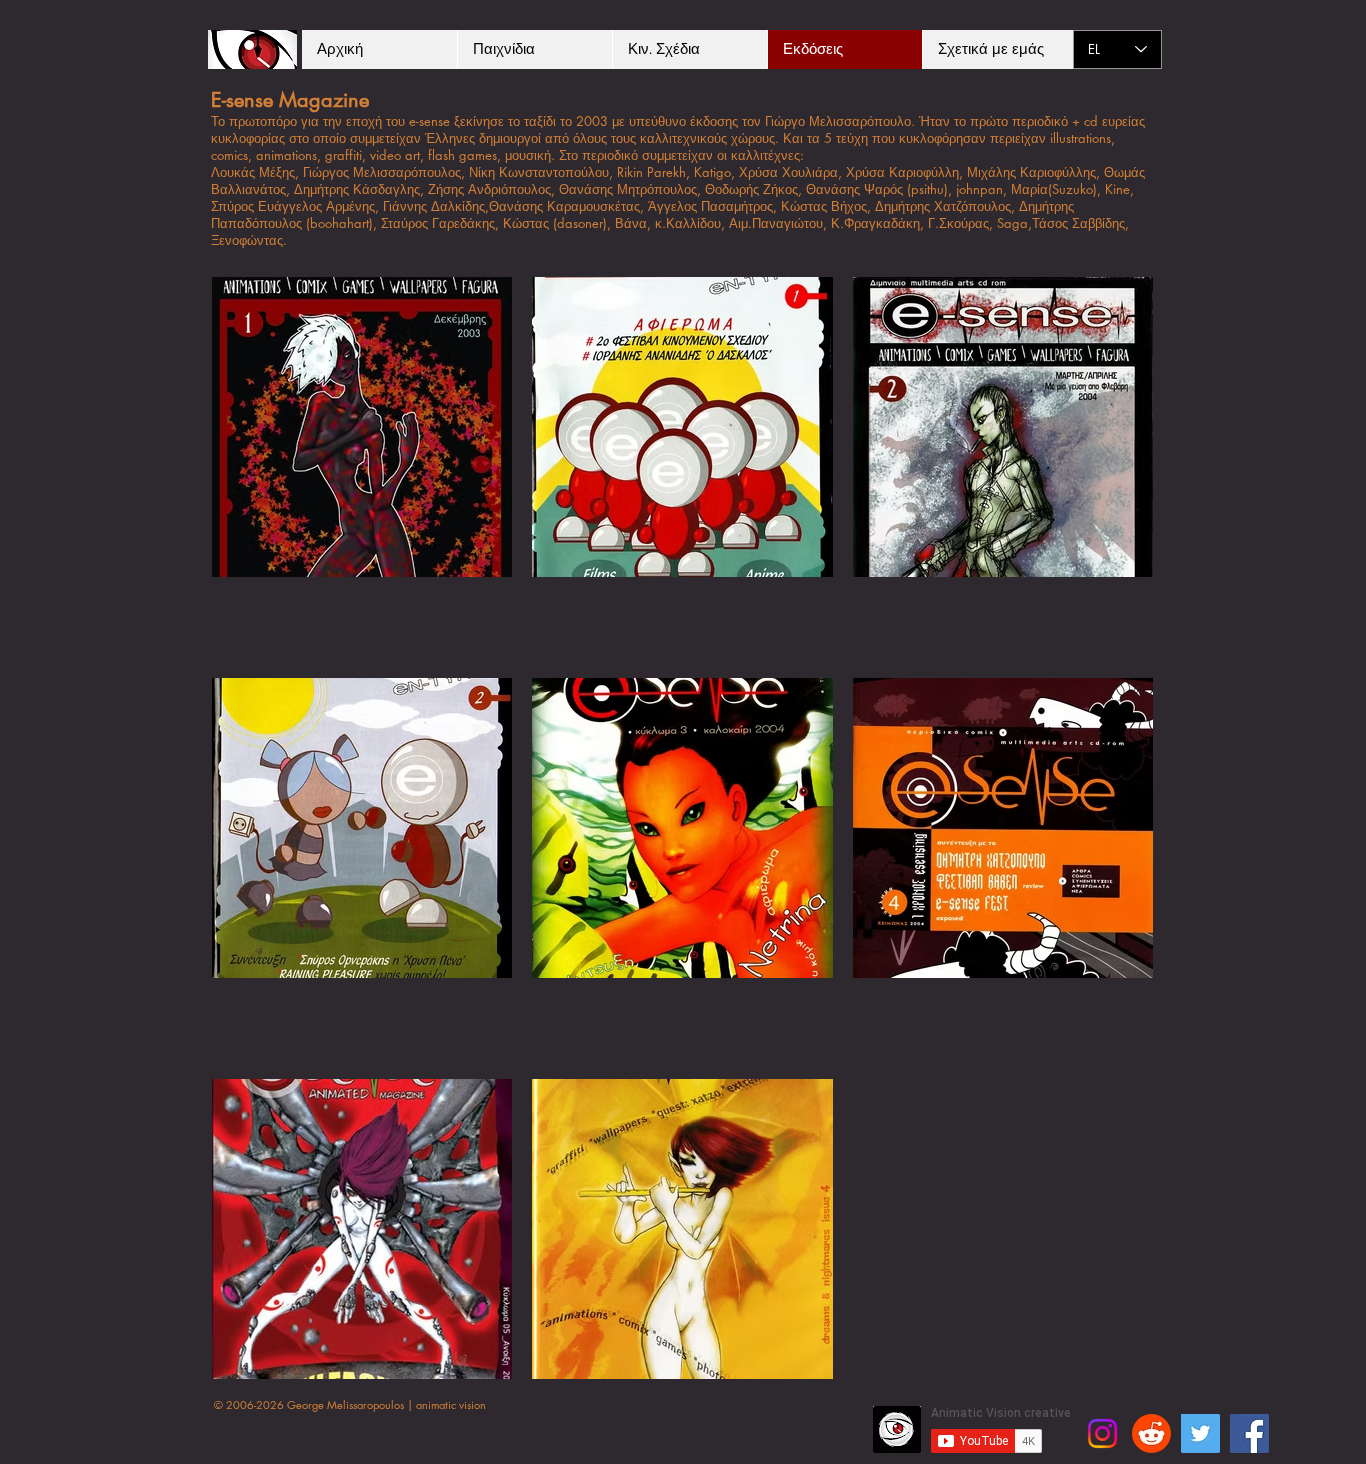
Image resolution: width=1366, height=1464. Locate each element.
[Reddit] (1151, 1433)
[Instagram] (1102, 1433)
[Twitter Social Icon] (1200, 1433)
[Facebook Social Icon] (1249, 1433)
